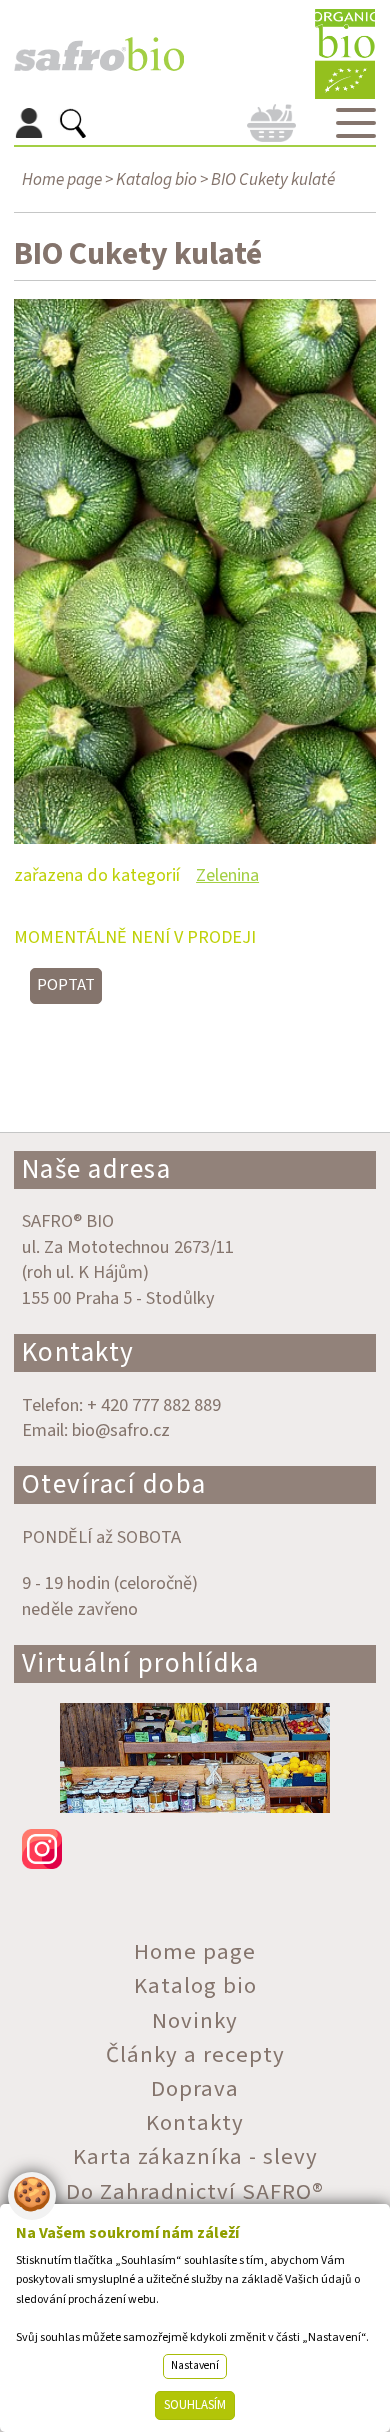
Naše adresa (97, 1169)
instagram (195, 1849)
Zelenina (227, 875)
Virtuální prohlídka (141, 1663)
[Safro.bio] (99, 54)
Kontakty (78, 1352)
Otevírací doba (114, 1484)
